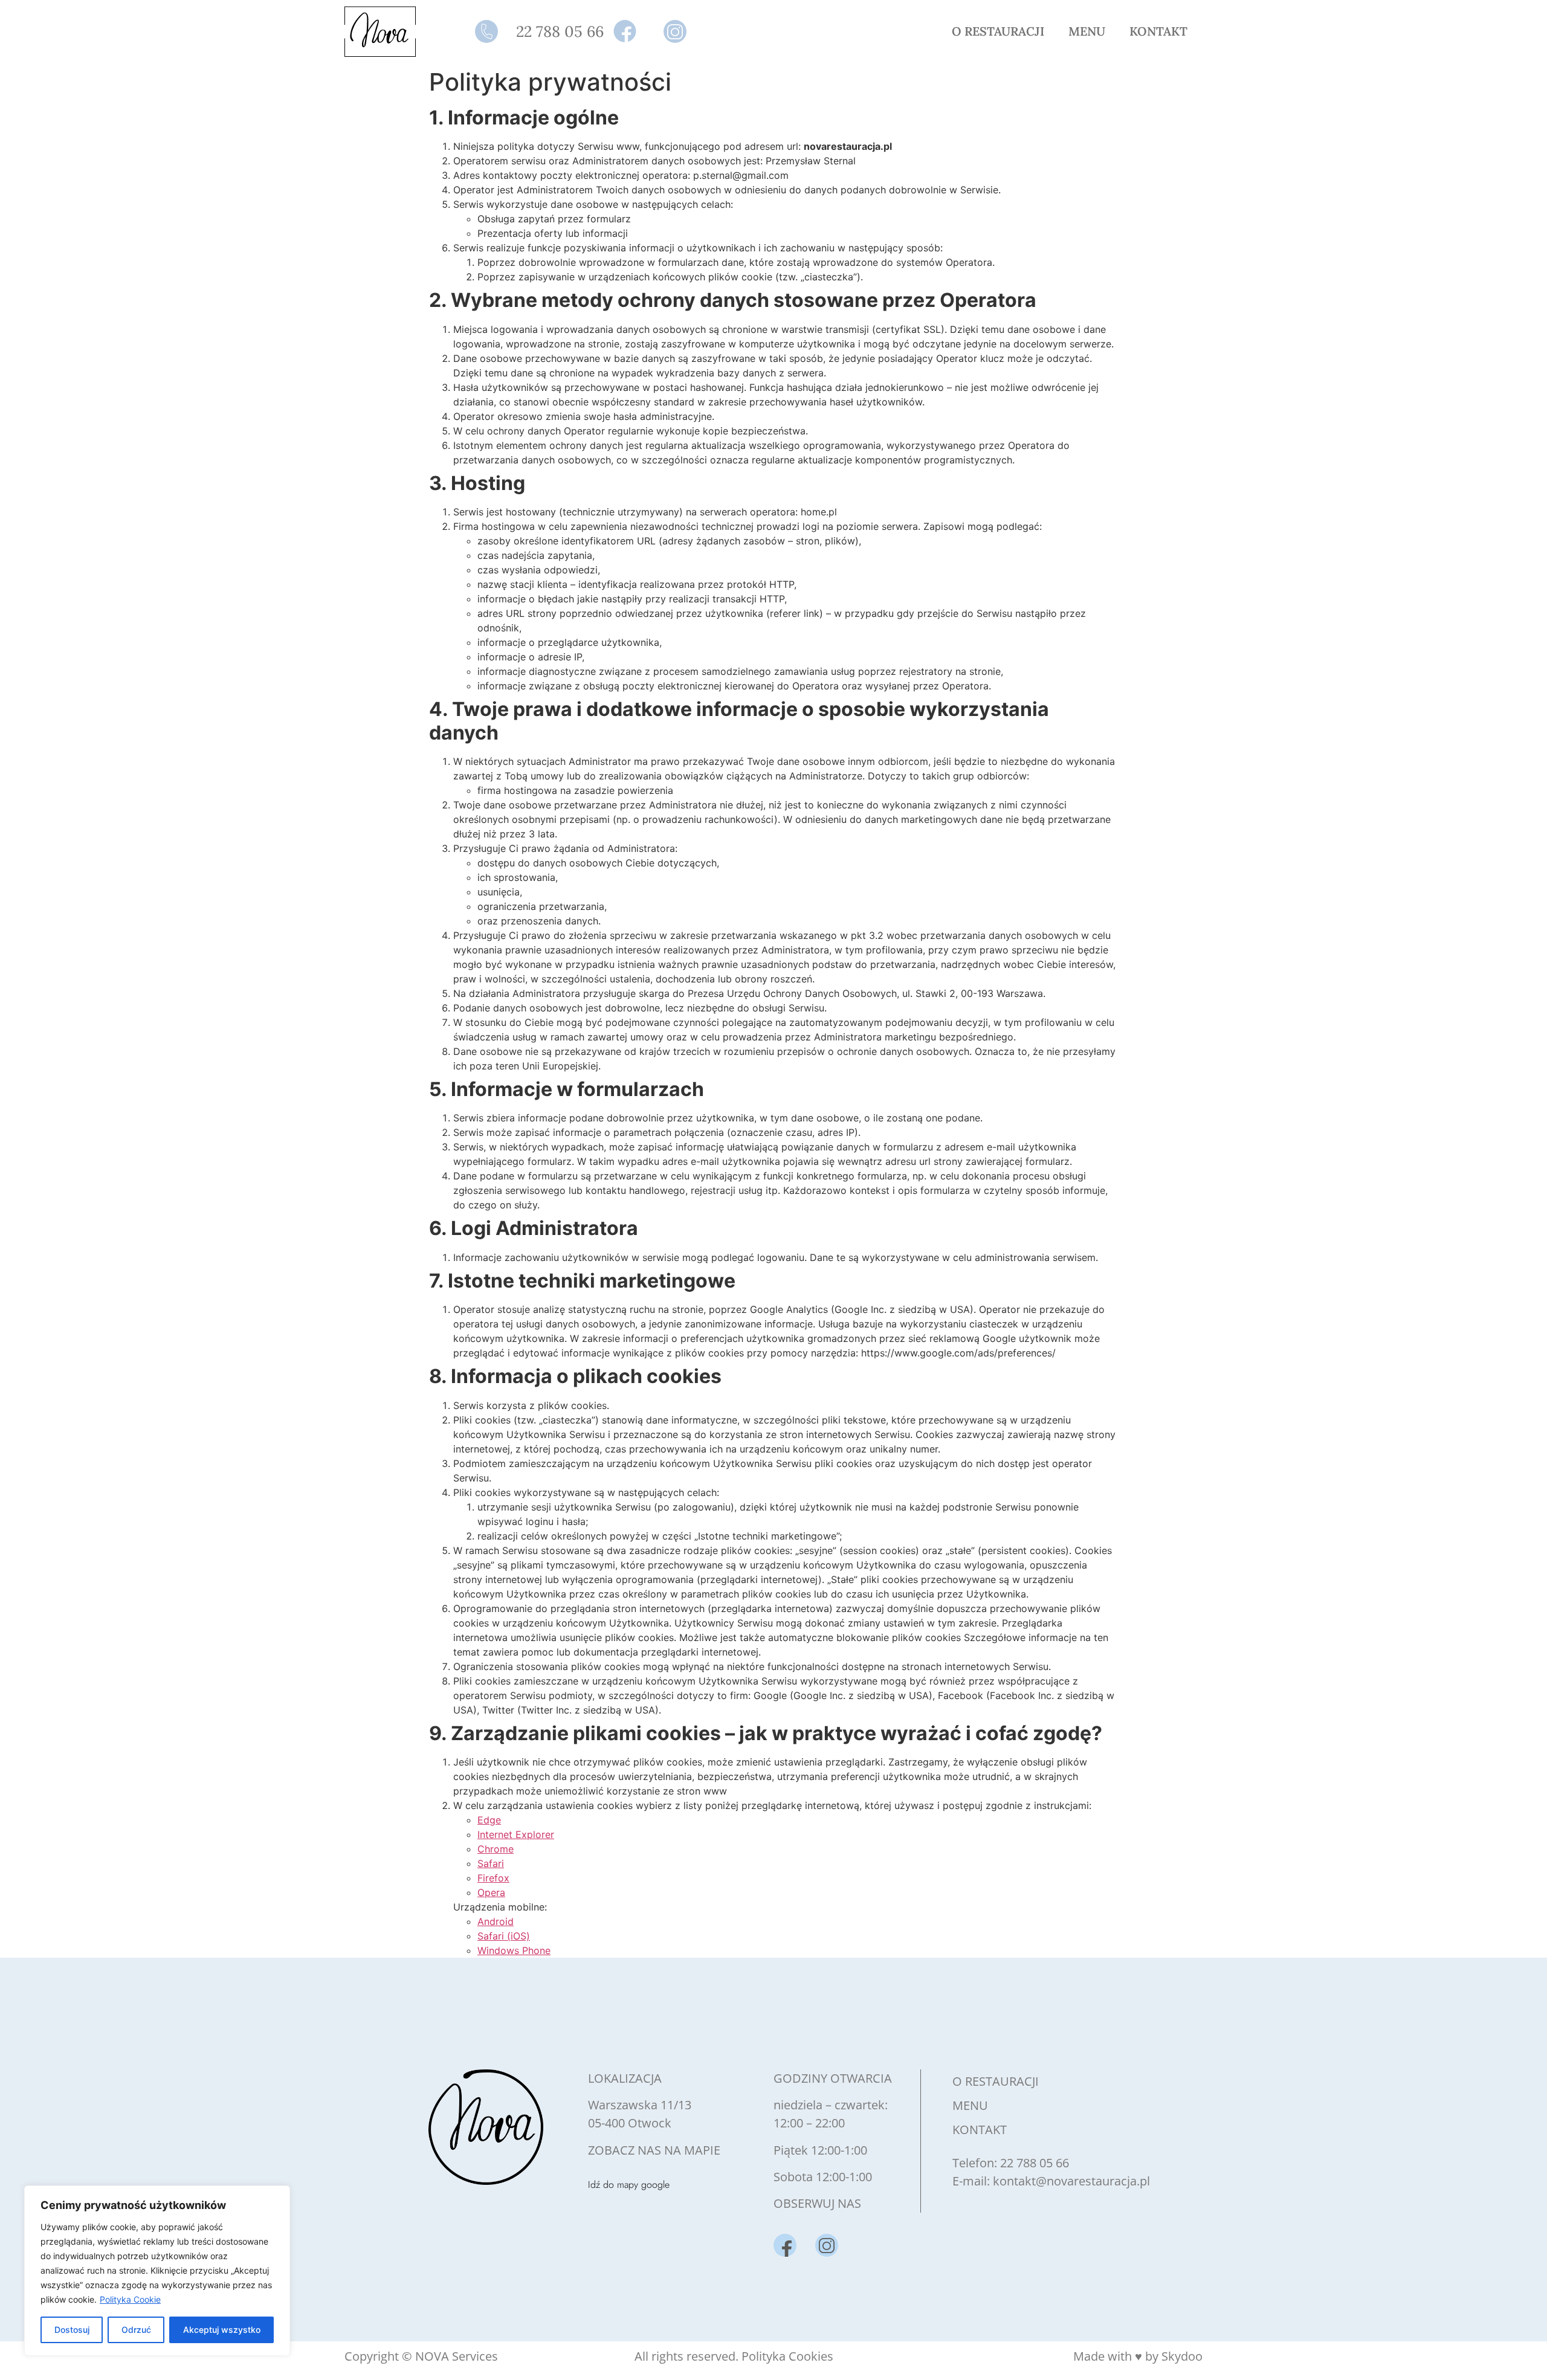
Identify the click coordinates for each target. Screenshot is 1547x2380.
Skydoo (1182, 2356)
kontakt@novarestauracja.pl (1071, 2181)
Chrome (496, 1849)
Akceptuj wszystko (222, 2330)
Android (496, 1921)
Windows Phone (514, 1950)
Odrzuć (136, 2330)
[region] (157, 2271)
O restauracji (998, 31)
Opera (491, 1892)
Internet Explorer (516, 1834)
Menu (1087, 31)
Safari (491, 1863)
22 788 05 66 (1035, 2163)
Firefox (493, 1878)
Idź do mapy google (629, 2185)
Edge (489, 1820)
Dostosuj (72, 2330)
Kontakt (1158, 31)
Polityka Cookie (130, 2299)
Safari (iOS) (504, 1936)
